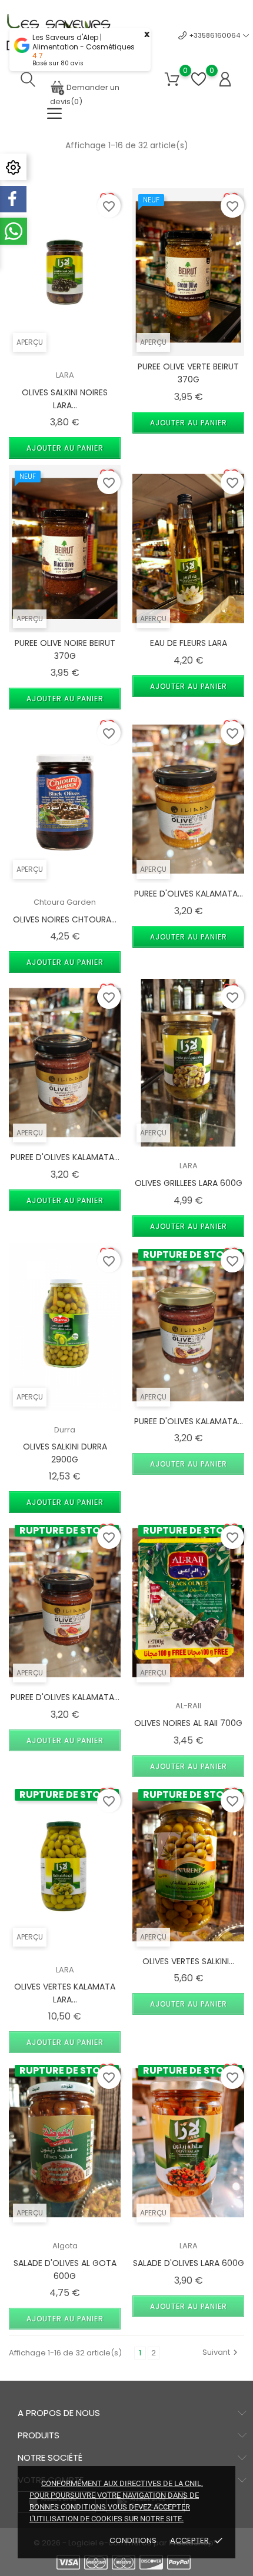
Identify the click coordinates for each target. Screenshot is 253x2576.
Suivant (222, 2352)
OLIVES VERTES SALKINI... (188, 1961)
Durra (65, 1430)
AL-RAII (188, 1706)
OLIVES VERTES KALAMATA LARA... (65, 1993)
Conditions (134, 2540)
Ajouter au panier (65, 448)
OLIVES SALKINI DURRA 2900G (65, 1453)
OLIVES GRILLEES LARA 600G (189, 1183)
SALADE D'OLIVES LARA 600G (189, 2263)
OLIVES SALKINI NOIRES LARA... (65, 399)
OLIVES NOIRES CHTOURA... (65, 919)
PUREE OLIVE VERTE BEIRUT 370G (188, 373)
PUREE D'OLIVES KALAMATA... (189, 894)
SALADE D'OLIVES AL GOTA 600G (65, 2270)
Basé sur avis (58, 63)
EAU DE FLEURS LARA (189, 643)
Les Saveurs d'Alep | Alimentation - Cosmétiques (84, 42)
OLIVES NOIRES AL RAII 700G (188, 1723)
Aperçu (30, 342)
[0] (172, 80)
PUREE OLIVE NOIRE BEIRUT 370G (65, 649)
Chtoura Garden (65, 902)
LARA (65, 375)
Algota (65, 2246)
